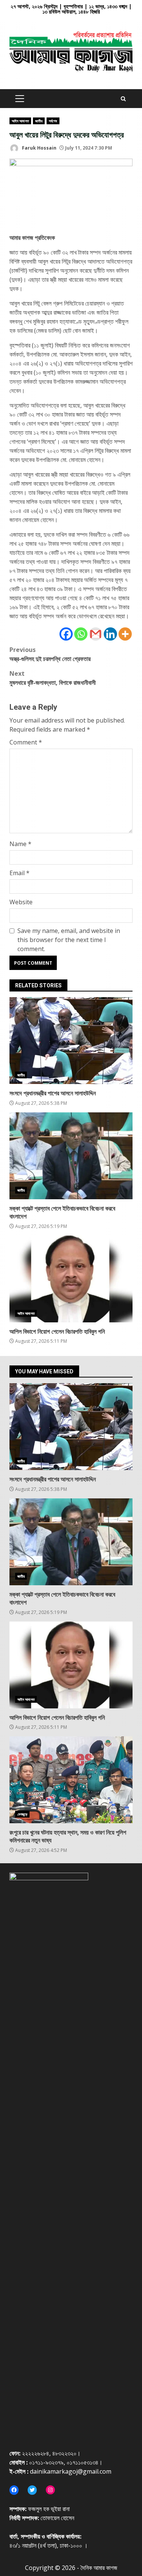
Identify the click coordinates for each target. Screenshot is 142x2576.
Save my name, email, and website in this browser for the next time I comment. (69, 940)
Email (20, 873)
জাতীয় (39, 121)
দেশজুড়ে (22, 1814)
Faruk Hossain (39, 148)
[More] (125, 634)
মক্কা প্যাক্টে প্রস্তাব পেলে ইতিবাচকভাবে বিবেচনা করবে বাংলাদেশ (71, 1156)
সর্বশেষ (53, 121)
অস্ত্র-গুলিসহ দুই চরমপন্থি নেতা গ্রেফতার (50, 654)
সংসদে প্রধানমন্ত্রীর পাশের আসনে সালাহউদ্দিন (71, 1041)
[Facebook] (66, 634)
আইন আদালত (20, 121)
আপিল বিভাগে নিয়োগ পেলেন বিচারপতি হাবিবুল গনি (71, 1279)
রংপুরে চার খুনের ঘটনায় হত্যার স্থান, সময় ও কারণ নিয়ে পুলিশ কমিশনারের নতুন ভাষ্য (71, 1780)
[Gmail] (96, 634)
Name (20, 844)
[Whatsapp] (81, 634)
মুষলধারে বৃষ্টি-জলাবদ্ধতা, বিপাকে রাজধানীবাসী (53, 678)
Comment (26, 742)
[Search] (123, 99)
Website (21, 902)
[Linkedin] (110, 634)
